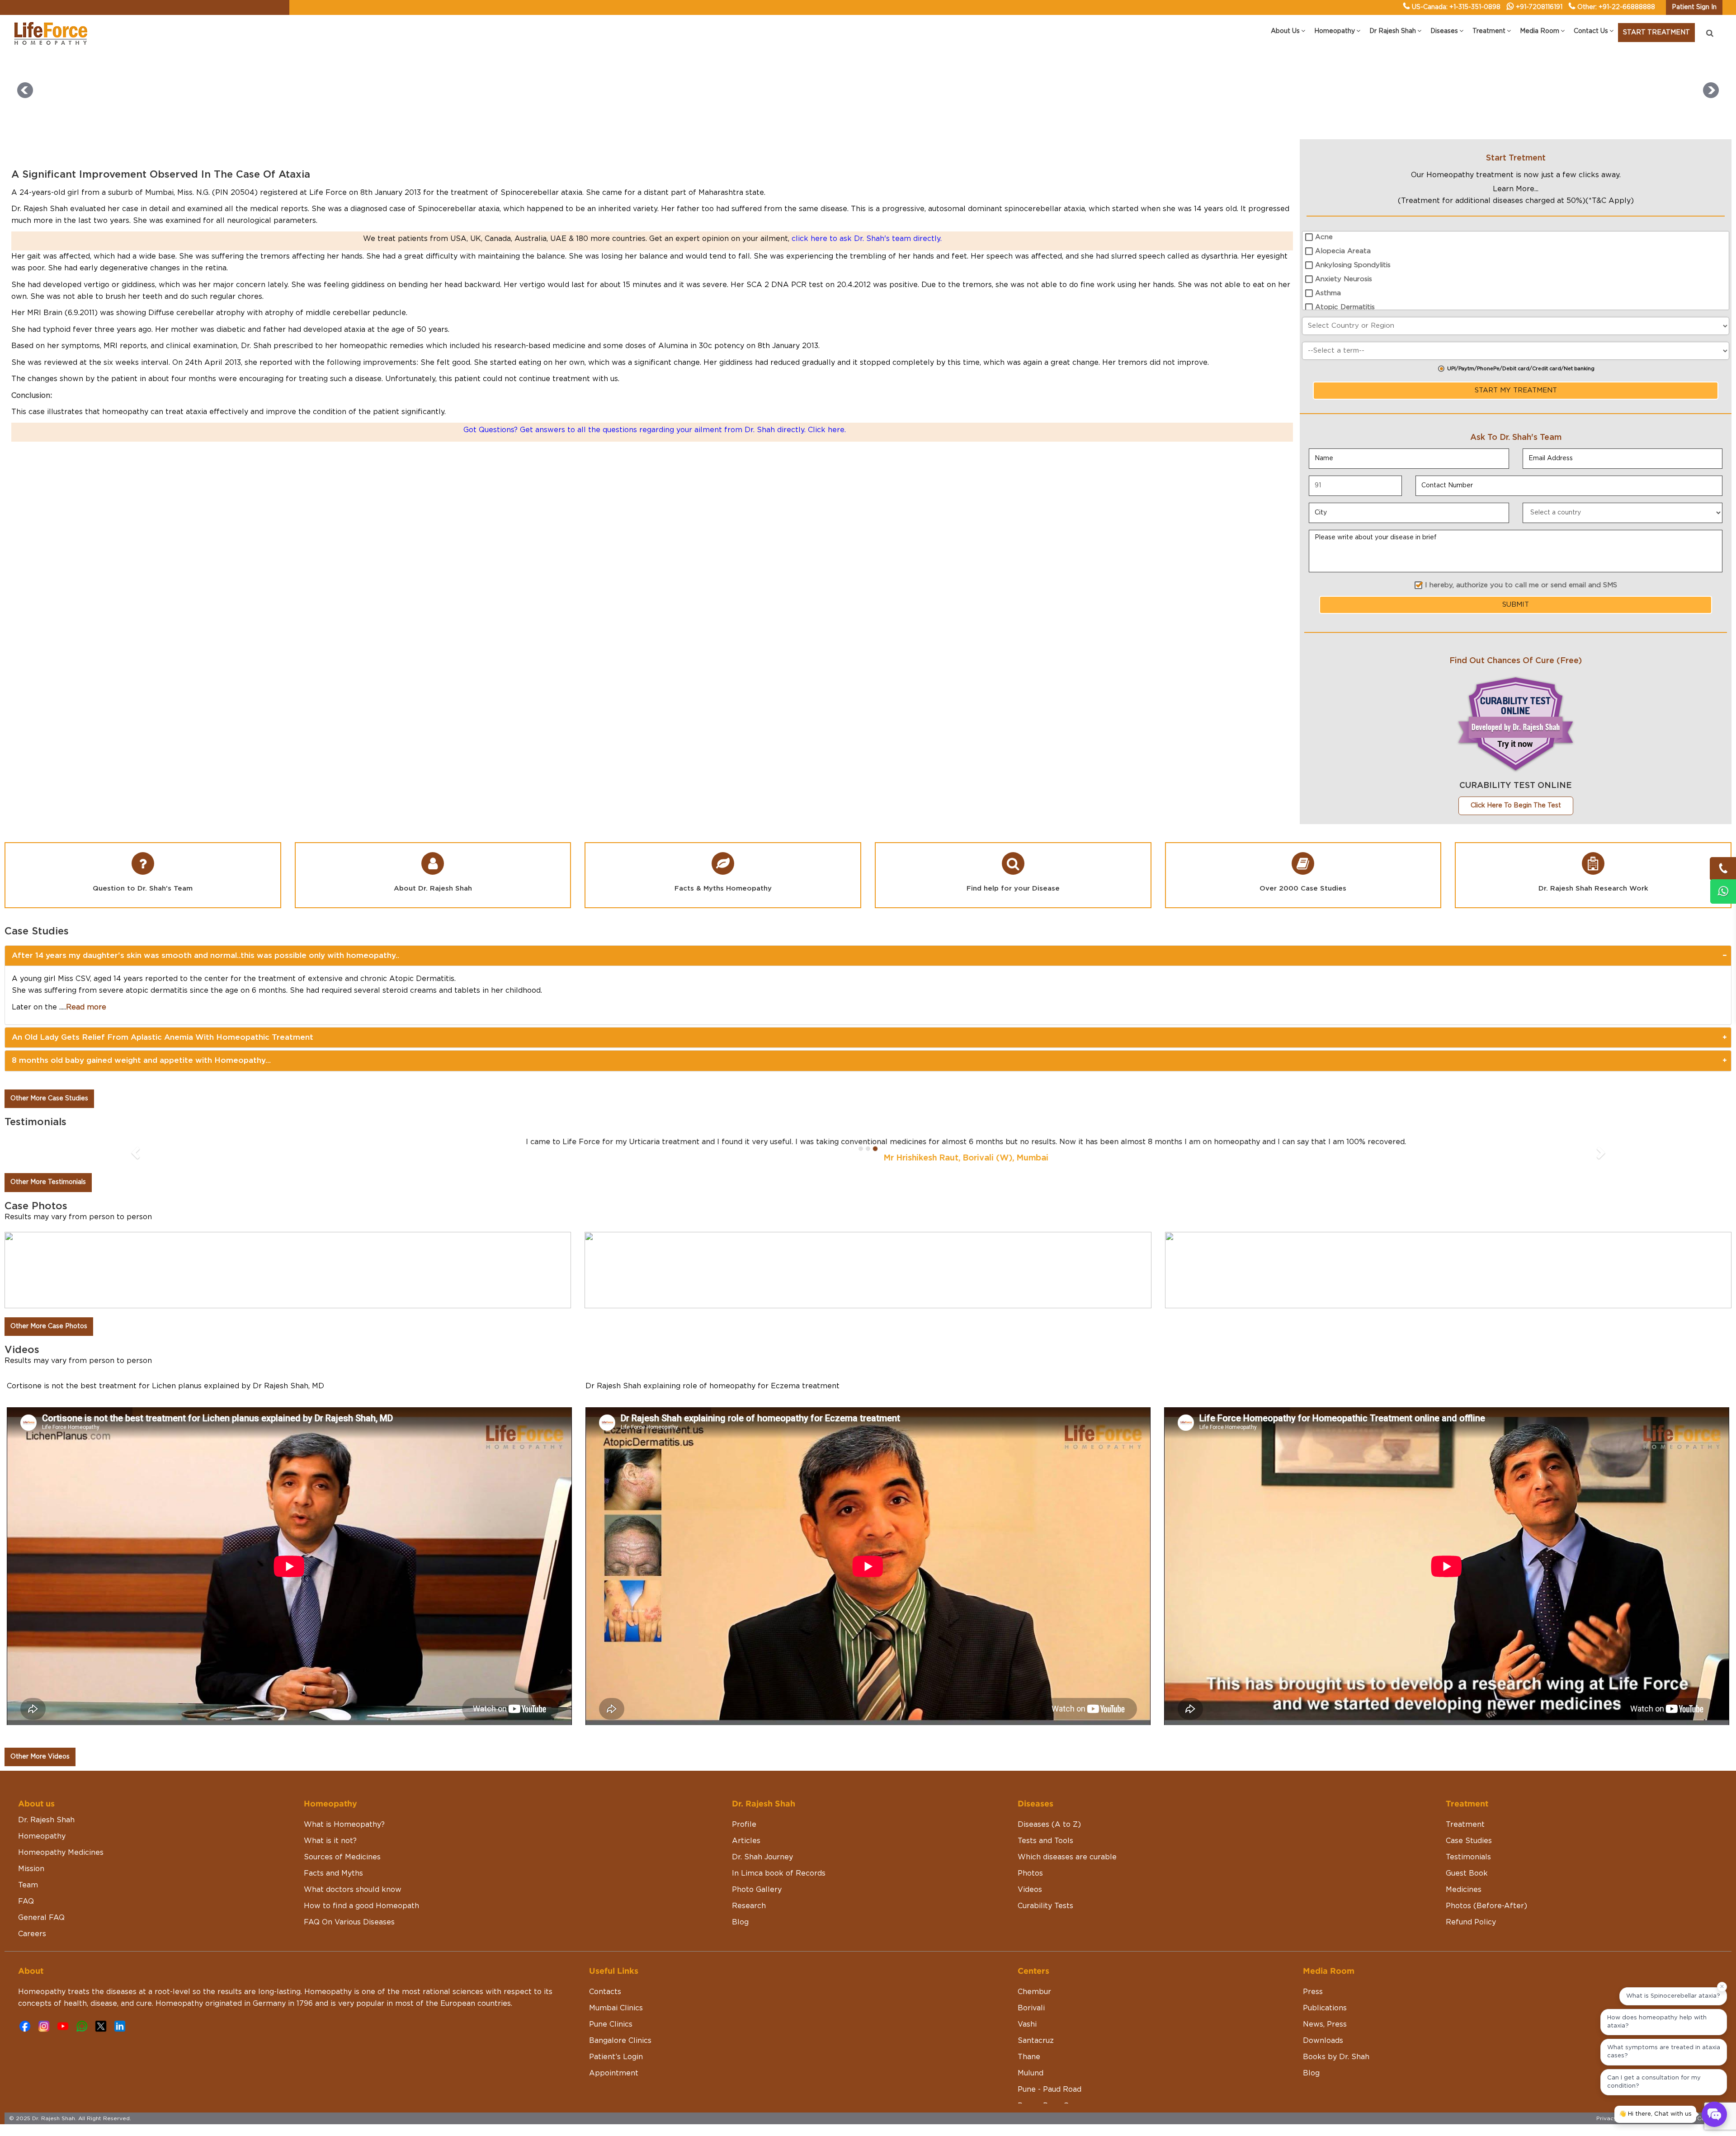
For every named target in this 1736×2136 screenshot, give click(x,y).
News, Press (1325, 2024)
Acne (1324, 237)
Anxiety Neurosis (1344, 279)
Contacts (605, 1992)
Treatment (1465, 1825)
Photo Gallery (757, 1890)
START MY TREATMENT (1516, 390)
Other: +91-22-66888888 (1616, 7)
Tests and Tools (1045, 1841)
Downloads (1323, 2041)
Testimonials (1468, 1857)
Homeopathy (42, 1836)
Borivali (1031, 2008)
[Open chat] (1714, 2114)
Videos (1030, 1890)
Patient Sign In (1694, 7)
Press (1313, 1992)
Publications (1325, 2008)
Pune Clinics (611, 2024)
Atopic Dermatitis (1345, 307)
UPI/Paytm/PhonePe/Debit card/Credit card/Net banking (1521, 369)
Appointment (614, 2073)
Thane (1029, 2057)
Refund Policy (1471, 1922)
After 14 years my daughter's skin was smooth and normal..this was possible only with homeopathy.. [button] (205, 955)
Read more (86, 1007)
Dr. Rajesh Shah (46, 1820)
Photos (1030, 1873)
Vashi (1027, 2024)
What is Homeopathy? (344, 1825)
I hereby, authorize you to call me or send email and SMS (1521, 585)
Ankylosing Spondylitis (1353, 265)
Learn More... (1516, 189)
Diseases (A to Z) (1049, 1825)
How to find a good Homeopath (361, 1906)
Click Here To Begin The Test (1516, 806)
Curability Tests (1045, 1906)
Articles (746, 1841)
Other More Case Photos (49, 1326)
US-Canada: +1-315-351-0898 (1456, 7)
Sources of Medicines (342, 1857)
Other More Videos (40, 1757)
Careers (32, 1934)
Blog (740, 1922)
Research (749, 1906)
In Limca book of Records (779, 1873)
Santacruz (1036, 2041)
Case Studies (1469, 1841)
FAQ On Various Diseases (349, 1922)
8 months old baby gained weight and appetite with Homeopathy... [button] (141, 1060)
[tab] (868, 956)
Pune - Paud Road (1050, 2089)
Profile (744, 1825)
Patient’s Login (616, 2057)
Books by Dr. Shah (1336, 2057)
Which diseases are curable (1067, 1857)
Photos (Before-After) (1486, 1906)
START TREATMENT (1656, 33)
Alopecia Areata (1343, 251)
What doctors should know (353, 1890)
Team (28, 1885)
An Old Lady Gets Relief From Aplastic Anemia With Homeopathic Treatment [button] (163, 1037)
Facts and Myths (333, 1873)
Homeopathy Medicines (61, 1853)
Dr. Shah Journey (762, 1857)
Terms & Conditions (1700, 2118)
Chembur (1034, 1992)
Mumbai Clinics (616, 2008)
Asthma (1328, 293)
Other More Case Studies (49, 1099)
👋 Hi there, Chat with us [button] (1655, 2114)
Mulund (1031, 2073)
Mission (31, 1869)
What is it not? (330, 1841)
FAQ (26, 1901)
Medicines (1464, 1890)
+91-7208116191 (1539, 7)
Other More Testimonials (48, 1182)
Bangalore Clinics (620, 2041)
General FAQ (41, 1918)
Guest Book (1467, 1873)
